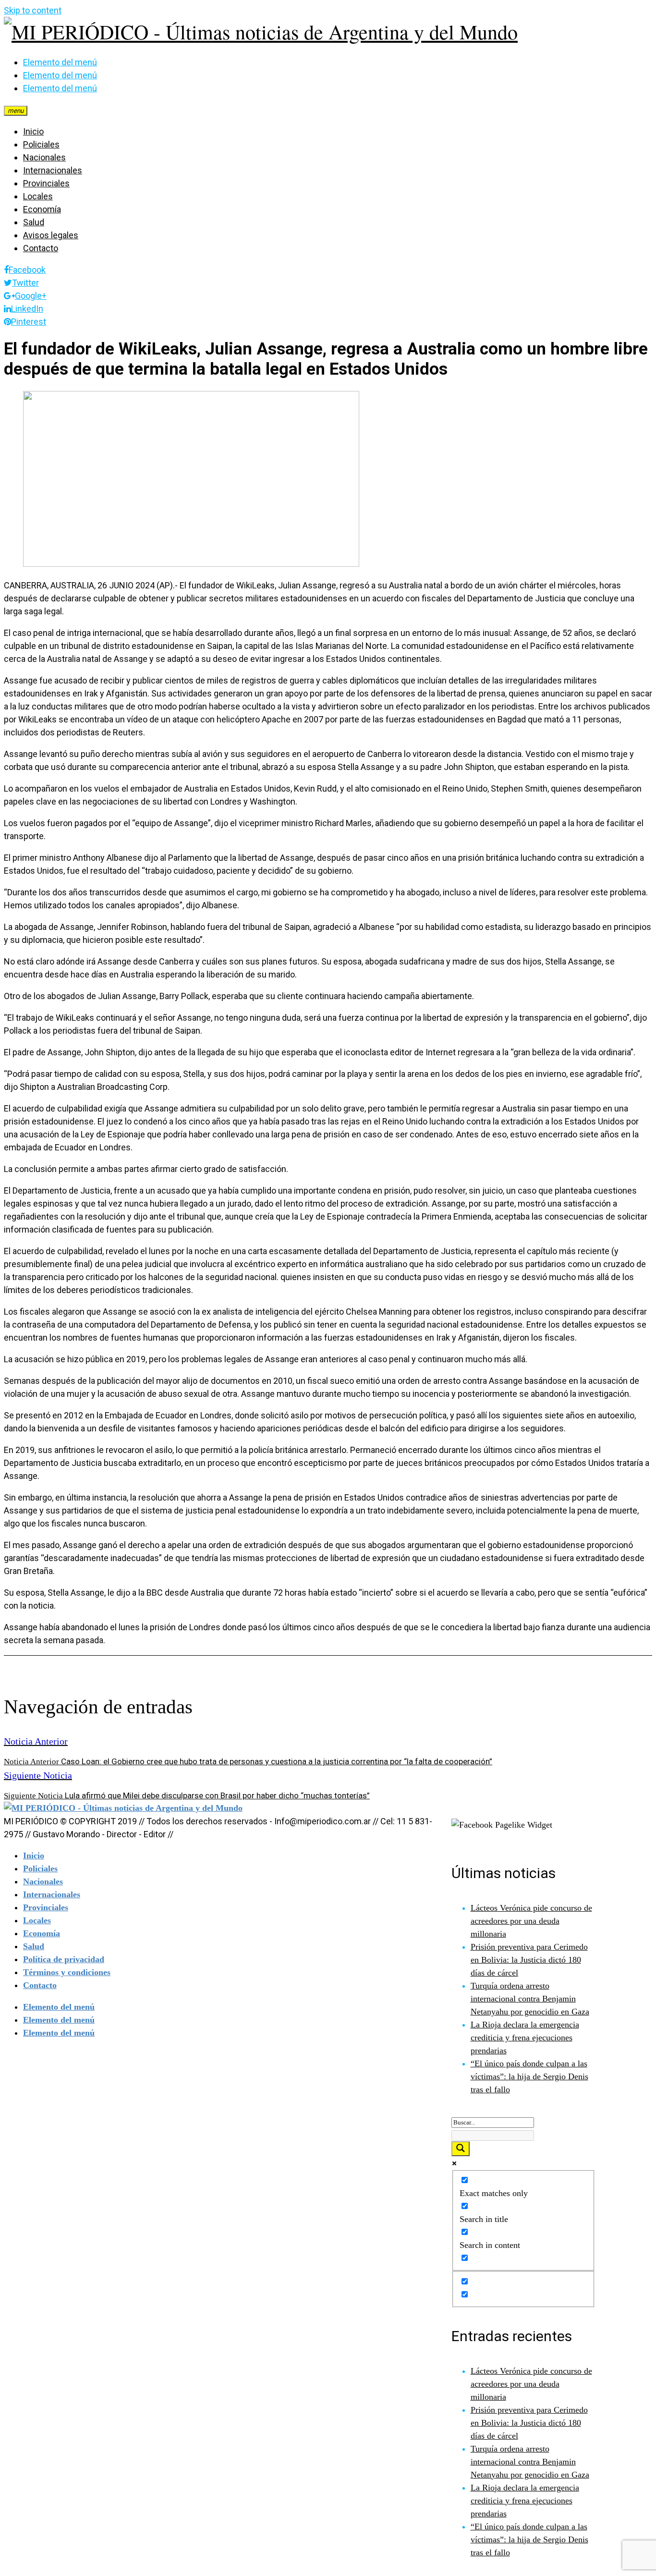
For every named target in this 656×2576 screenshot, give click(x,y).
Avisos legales (51, 235)
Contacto (41, 248)
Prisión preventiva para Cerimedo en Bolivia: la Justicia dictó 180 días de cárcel (529, 1960)
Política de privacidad (64, 1959)
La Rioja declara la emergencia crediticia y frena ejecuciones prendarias (525, 2038)
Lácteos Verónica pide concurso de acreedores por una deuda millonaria (531, 1921)
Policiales (41, 144)
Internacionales (53, 170)
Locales (38, 196)
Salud (34, 222)
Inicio (33, 131)
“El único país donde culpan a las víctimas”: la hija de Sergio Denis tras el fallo (529, 2076)
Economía (42, 209)
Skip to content (33, 10)
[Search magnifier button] (461, 2149)
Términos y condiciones (67, 1972)
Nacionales (44, 157)
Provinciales (46, 183)
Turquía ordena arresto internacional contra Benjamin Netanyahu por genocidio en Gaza (530, 1999)
